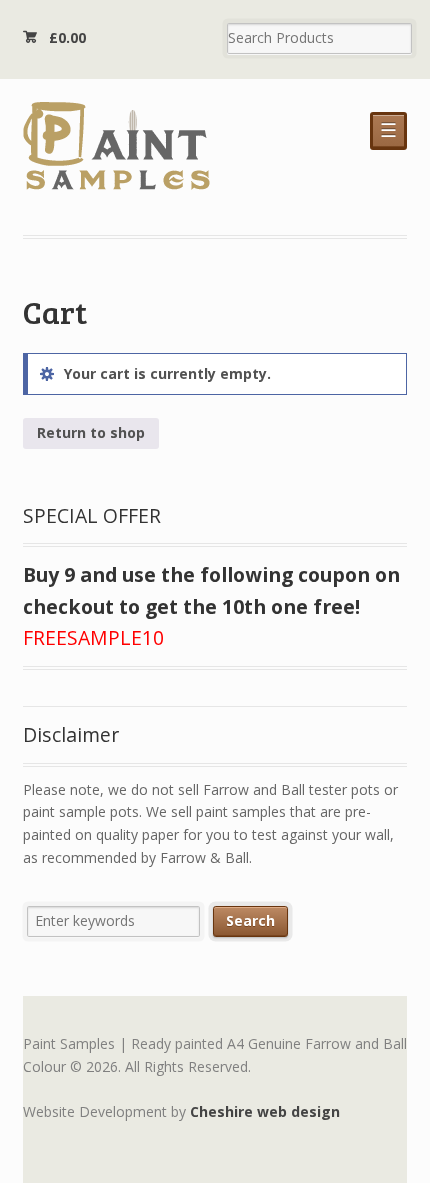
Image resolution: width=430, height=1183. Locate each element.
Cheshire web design (265, 1111)
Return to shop (91, 432)
